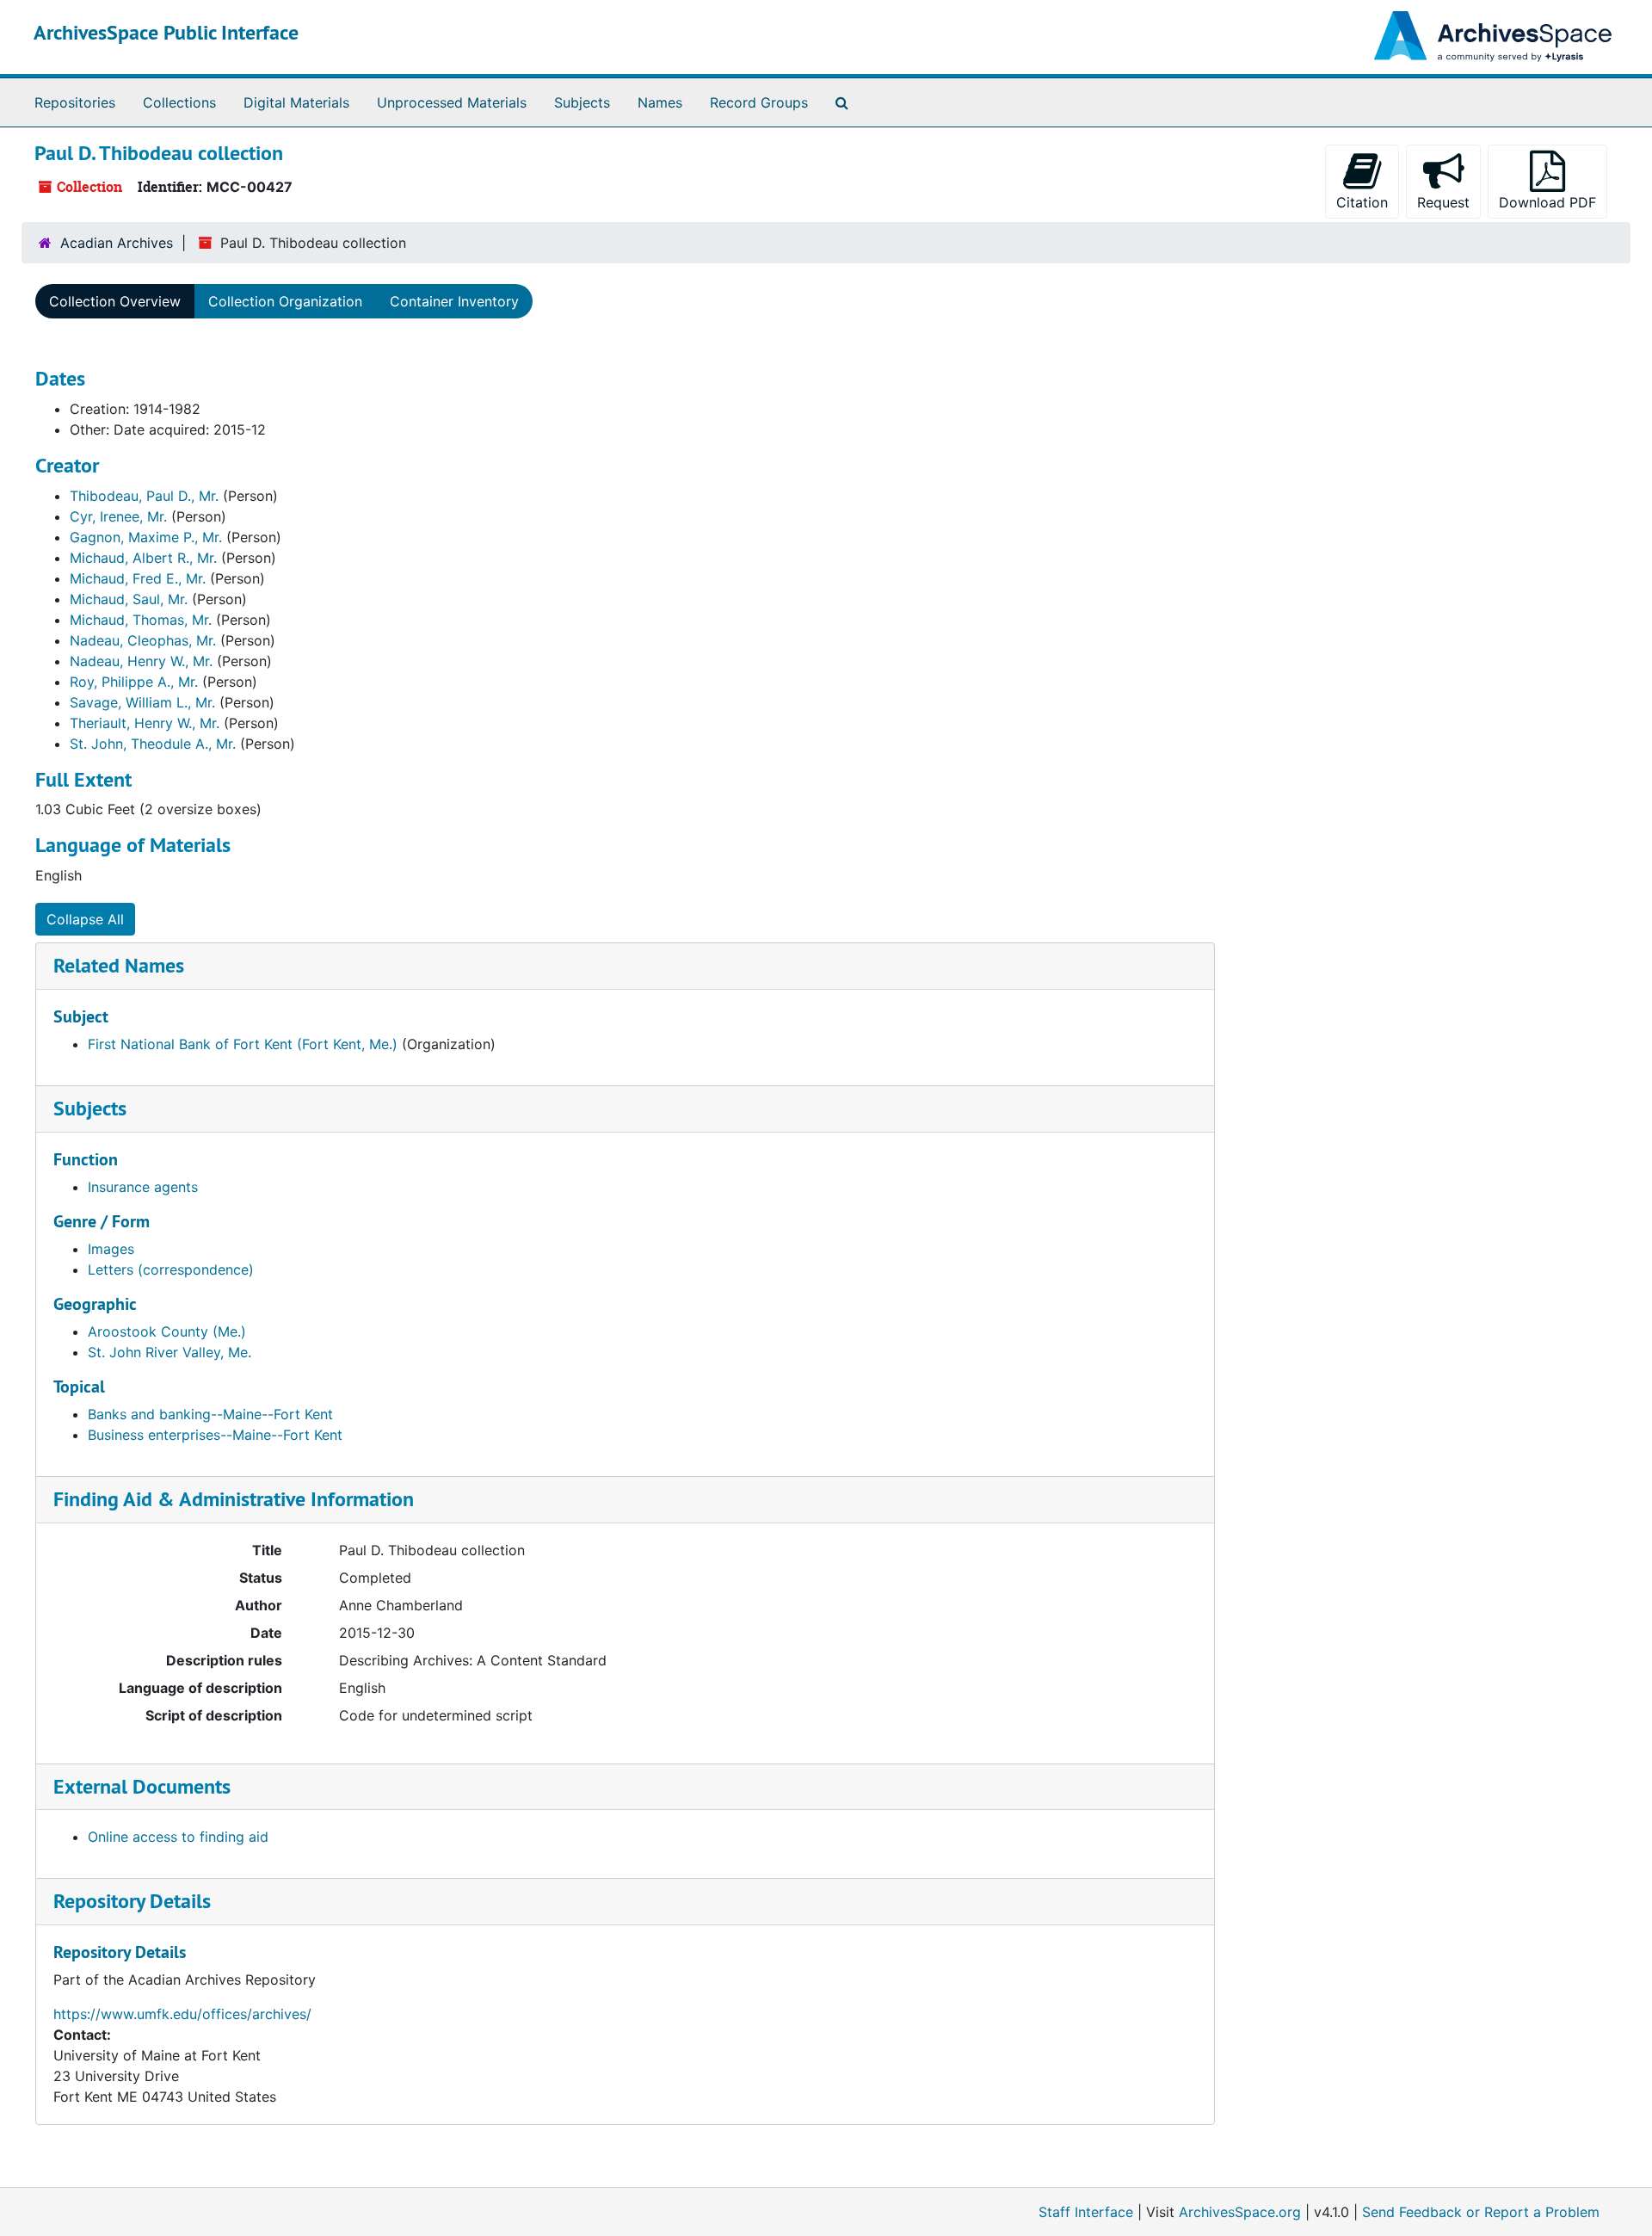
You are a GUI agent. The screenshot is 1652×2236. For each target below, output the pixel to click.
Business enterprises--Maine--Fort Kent (215, 1435)
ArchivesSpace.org (1240, 2212)
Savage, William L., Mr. (142, 702)
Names (660, 102)
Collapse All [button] (85, 919)
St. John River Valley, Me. (170, 1352)
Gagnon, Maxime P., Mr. (146, 537)
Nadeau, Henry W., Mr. (141, 661)
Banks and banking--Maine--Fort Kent (210, 1414)
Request (1443, 202)
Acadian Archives (117, 243)
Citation (1362, 202)
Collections (179, 102)
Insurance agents (143, 1187)
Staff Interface (1086, 2212)
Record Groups (759, 102)
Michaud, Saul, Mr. (129, 599)
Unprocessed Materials (452, 102)
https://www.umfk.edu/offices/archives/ (182, 2014)
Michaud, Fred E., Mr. (138, 578)
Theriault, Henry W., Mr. (145, 723)
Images (111, 1249)
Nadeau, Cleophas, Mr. (143, 640)
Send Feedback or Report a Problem (1481, 2212)
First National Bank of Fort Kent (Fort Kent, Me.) (243, 1044)
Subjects (582, 102)
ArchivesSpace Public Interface (166, 32)
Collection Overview (115, 301)
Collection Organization (285, 301)
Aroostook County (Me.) (167, 1331)
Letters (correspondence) (171, 1269)
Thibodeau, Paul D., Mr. (144, 496)
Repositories (75, 102)
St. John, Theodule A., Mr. (153, 744)
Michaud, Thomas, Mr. (141, 620)
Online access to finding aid (178, 1837)
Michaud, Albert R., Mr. (143, 558)
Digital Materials (296, 102)
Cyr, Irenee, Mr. (118, 516)
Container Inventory (454, 301)
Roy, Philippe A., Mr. (134, 682)
